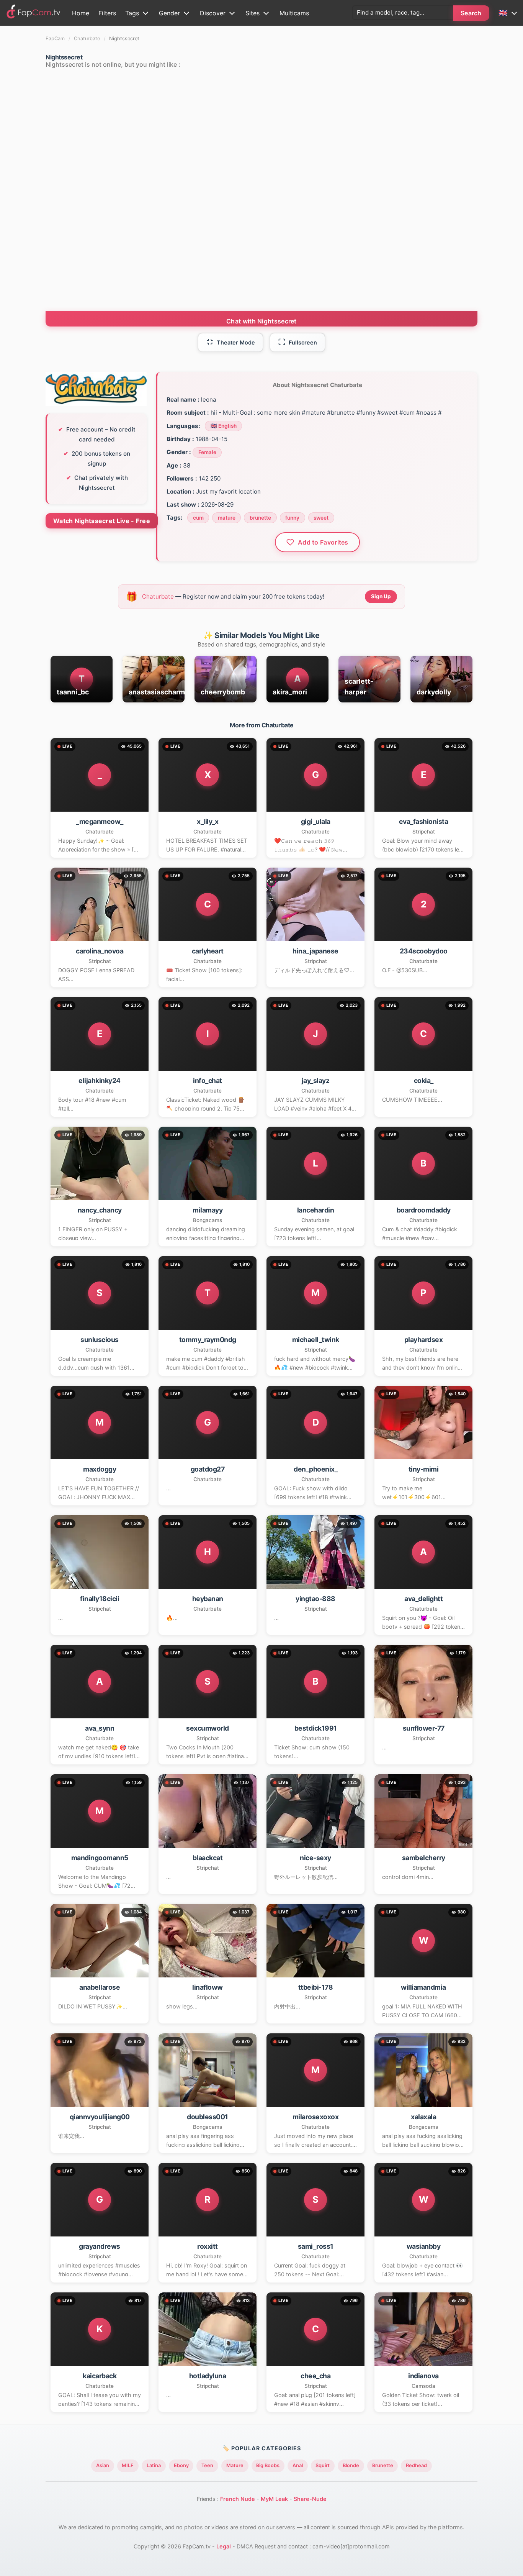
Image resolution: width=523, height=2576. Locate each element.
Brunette (383, 2465)
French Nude (238, 2499)
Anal (298, 2465)
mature (227, 518)
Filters (107, 13)
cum (198, 518)
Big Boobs (268, 2465)
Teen (207, 2465)
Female (207, 452)
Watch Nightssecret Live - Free (102, 521)
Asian (103, 2465)
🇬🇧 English (224, 426)
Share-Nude (310, 2499)
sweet (321, 518)
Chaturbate (87, 39)
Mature (235, 2465)
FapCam (55, 39)
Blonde (351, 2465)
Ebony (181, 2465)
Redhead (416, 2465)
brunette (260, 518)
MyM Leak (274, 2499)
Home (81, 13)
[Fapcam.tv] (34, 13)
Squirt (323, 2465)
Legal (224, 2546)
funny (292, 518)
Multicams (294, 13)
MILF (128, 2465)
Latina (154, 2465)
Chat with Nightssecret (261, 321)
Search (471, 13)
